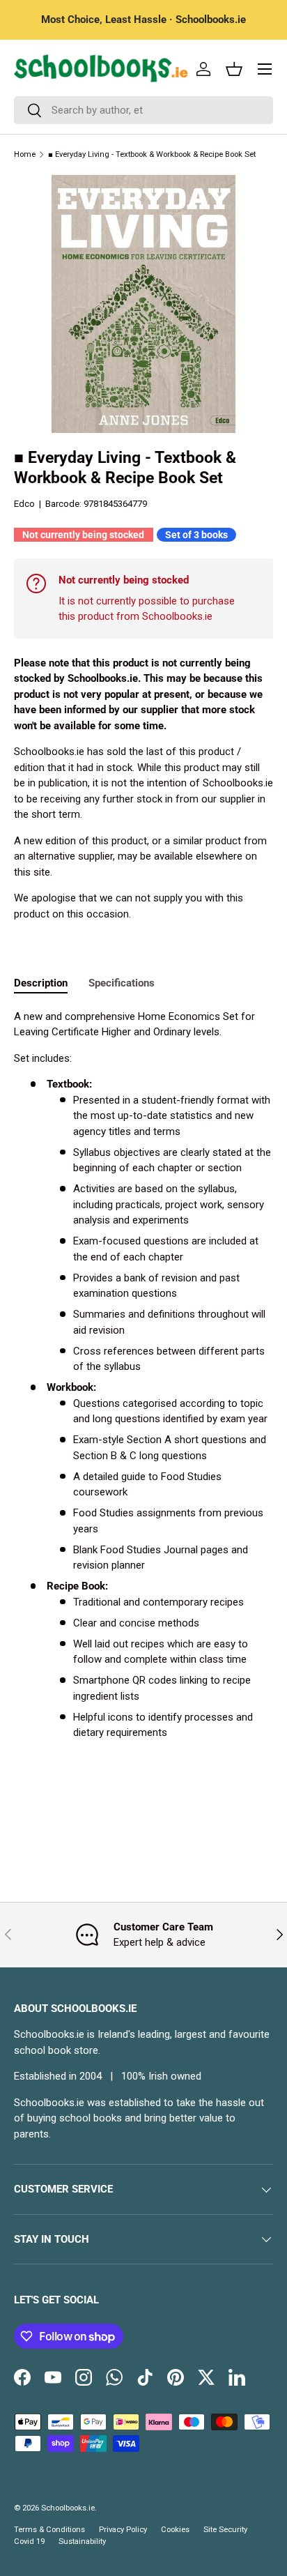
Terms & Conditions (49, 2530)
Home (25, 154)
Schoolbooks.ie (68, 2508)
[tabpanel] (143, 1375)
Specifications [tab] (122, 983)
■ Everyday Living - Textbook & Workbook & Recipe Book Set (152, 154)
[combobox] (143, 110)
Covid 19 (29, 2541)
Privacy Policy (123, 2530)
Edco (24, 504)
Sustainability (82, 2541)
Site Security (225, 2530)
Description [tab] (41, 983)
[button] (234, 69)
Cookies (175, 2530)
